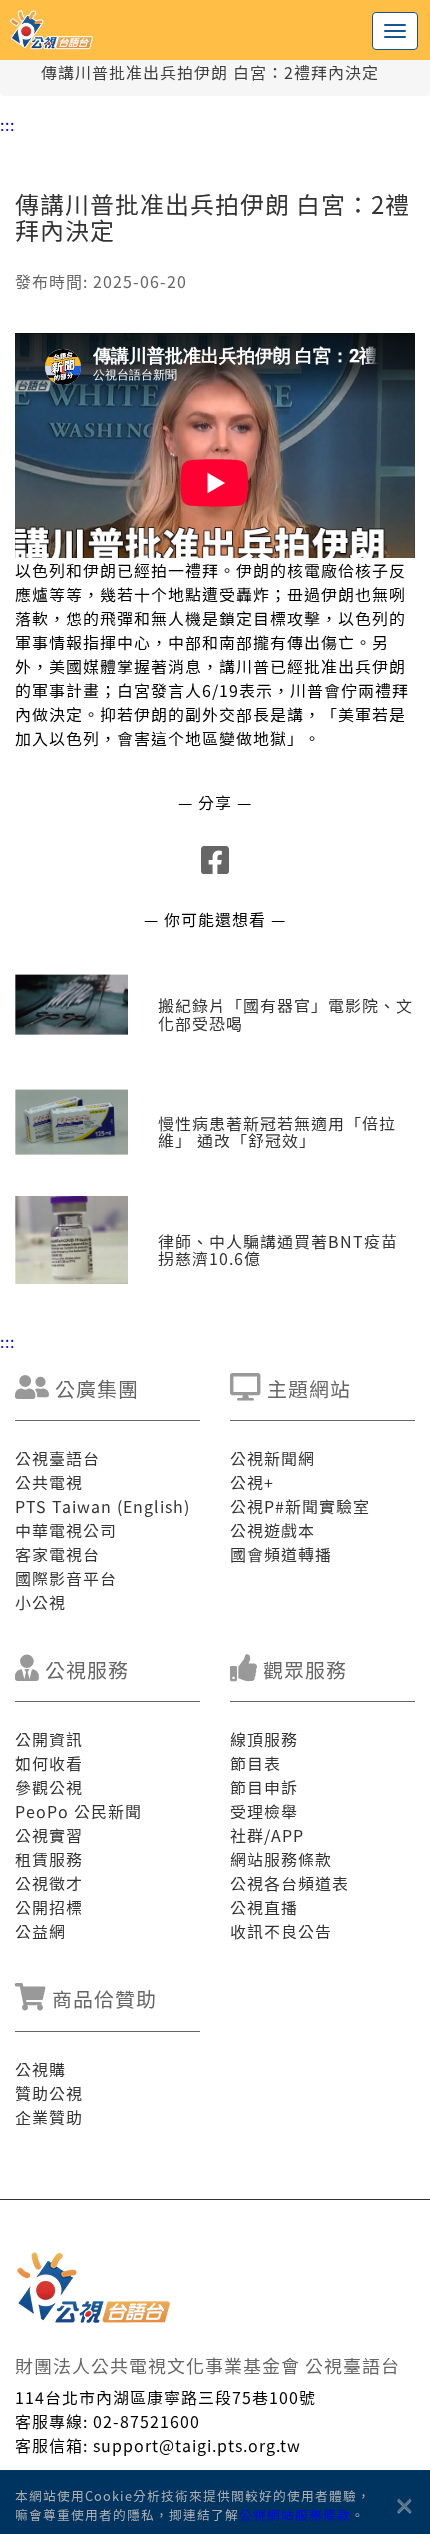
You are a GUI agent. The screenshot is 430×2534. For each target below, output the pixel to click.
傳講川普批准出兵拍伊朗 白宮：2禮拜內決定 (210, 72)
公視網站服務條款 (295, 2514)
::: (7, 124)
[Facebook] (215, 865)
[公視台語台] (215, 30)
